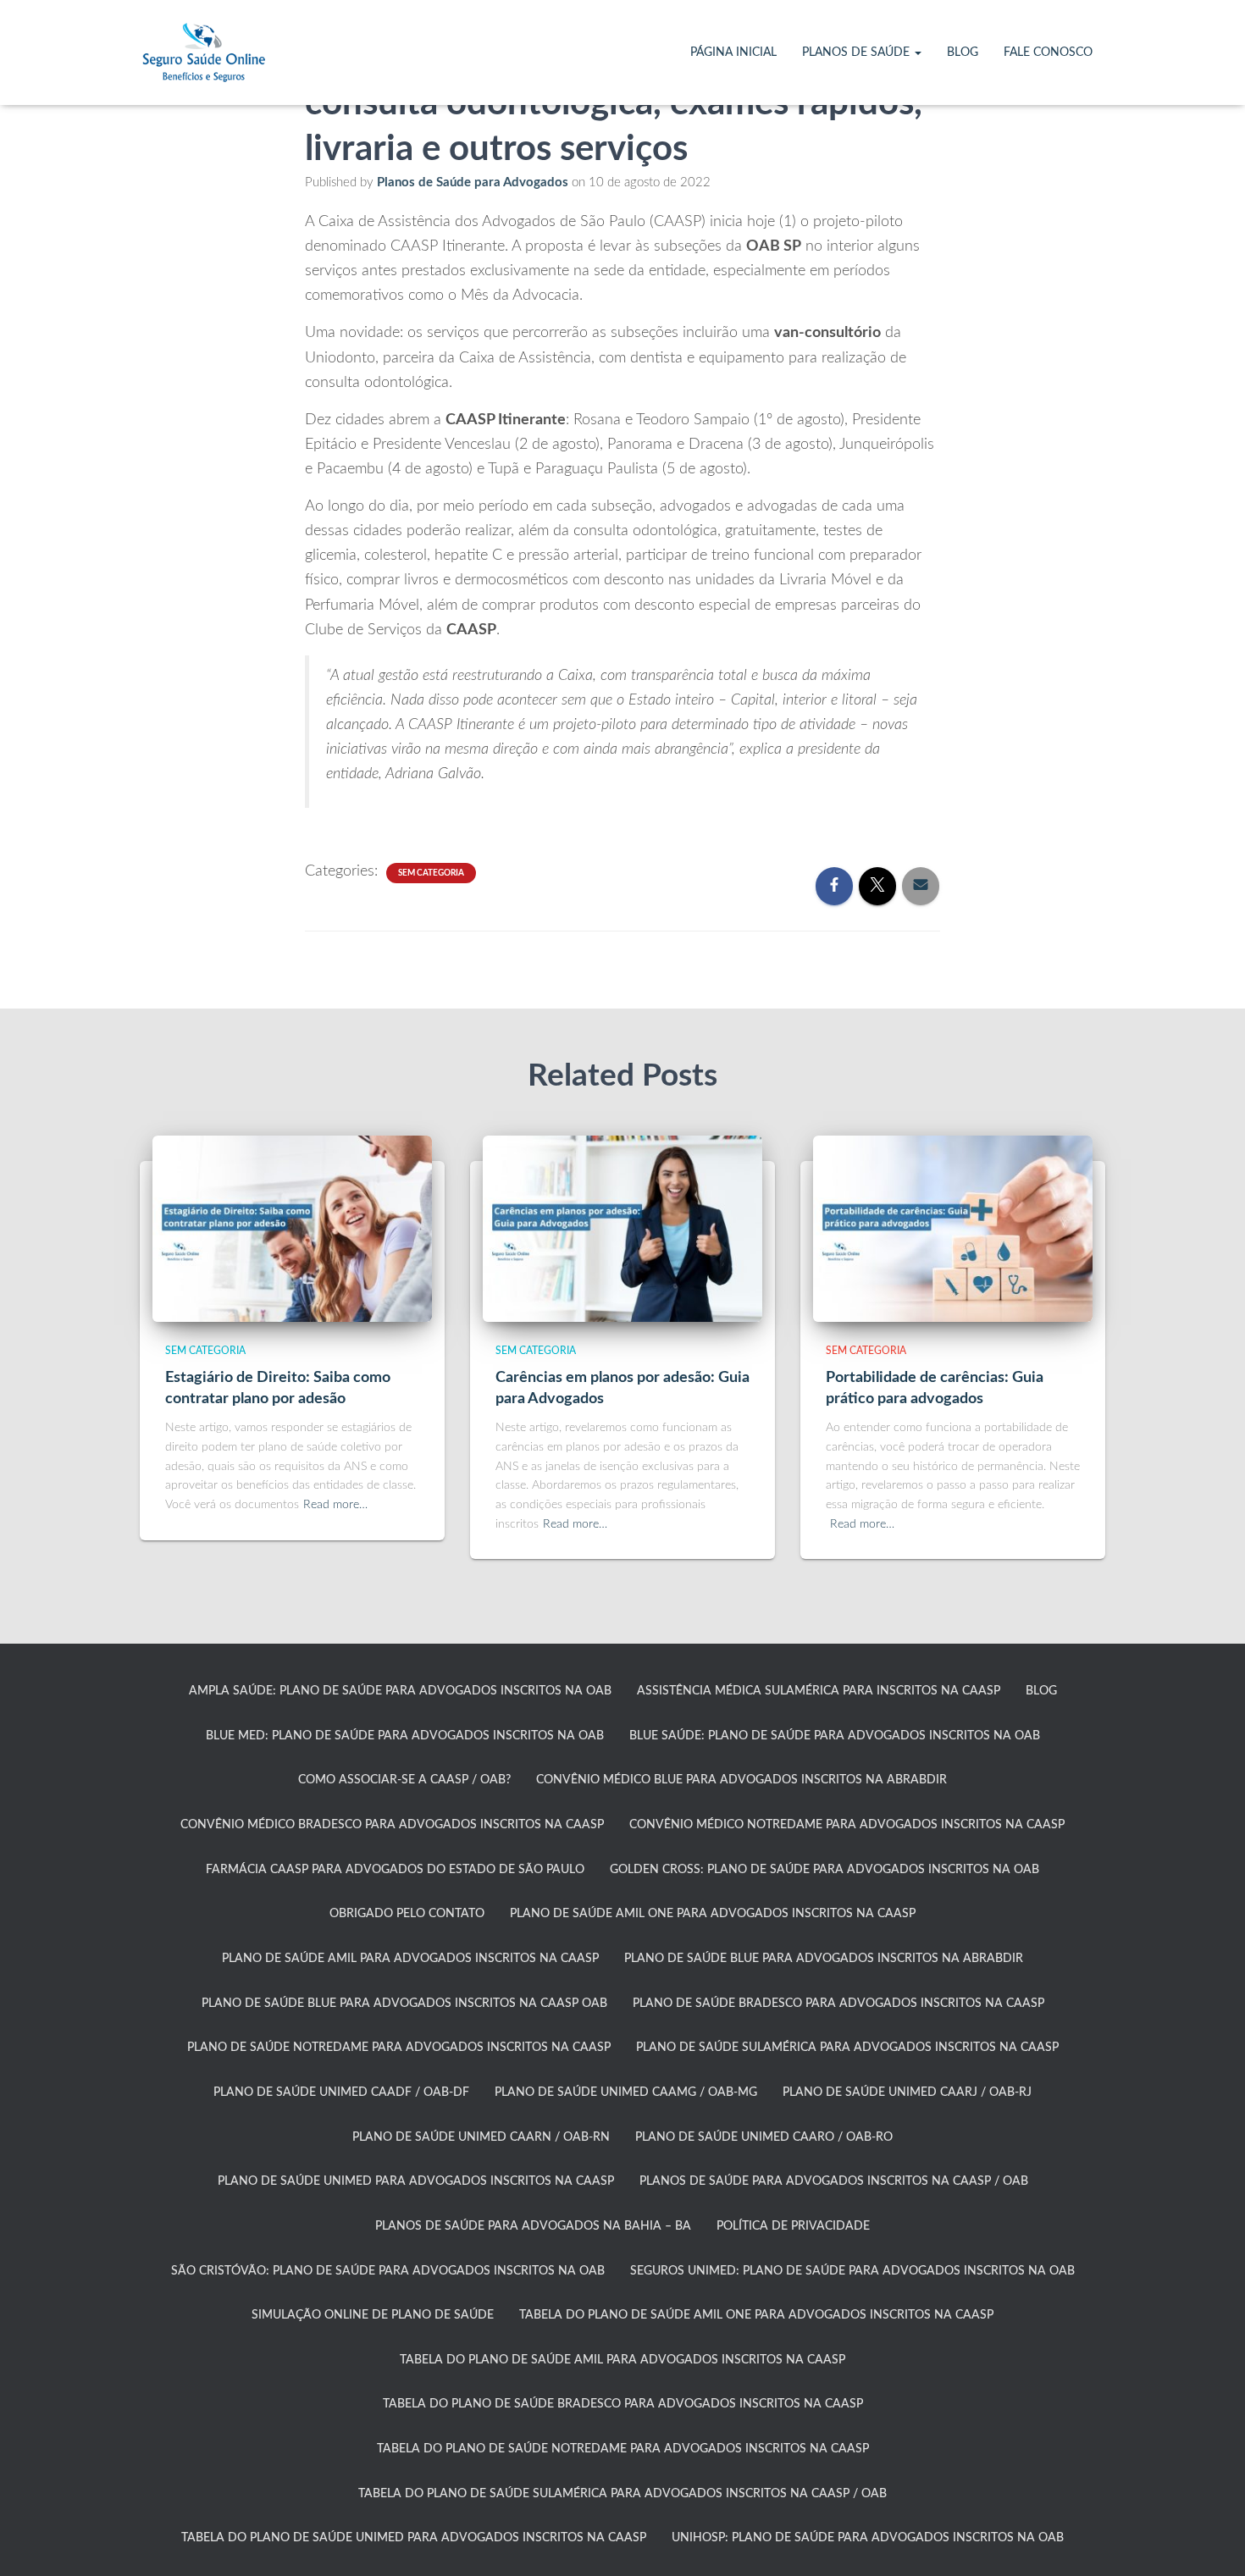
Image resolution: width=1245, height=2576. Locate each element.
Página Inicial (733, 53)
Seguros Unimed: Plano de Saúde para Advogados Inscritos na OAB (852, 2271)
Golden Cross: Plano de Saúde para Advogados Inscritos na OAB (824, 1870)
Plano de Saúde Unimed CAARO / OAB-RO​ (764, 2137)
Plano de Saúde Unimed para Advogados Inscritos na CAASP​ (416, 2181)
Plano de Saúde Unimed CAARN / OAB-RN (481, 2137)
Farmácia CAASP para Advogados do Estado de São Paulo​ (395, 1870)
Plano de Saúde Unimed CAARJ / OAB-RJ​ (907, 2092)
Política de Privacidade (793, 2226)
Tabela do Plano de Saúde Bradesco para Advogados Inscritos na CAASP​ (623, 2404)
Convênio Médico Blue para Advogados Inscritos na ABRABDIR (741, 1780)
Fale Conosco (1048, 53)
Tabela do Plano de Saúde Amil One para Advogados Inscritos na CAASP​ (756, 2315)
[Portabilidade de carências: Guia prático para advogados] (953, 1228)
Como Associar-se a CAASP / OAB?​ (404, 1780)
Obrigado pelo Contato (407, 1914)
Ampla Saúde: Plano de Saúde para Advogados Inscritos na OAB (400, 1691)
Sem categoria (431, 873)
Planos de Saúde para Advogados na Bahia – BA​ (533, 2226)
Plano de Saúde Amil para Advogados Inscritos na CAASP (410, 1959)
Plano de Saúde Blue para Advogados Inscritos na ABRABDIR (824, 1959)
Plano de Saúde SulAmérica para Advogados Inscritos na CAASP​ (847, 2048)
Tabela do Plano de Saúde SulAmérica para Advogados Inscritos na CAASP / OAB (622, 2494)
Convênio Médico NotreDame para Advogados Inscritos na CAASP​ (847, 1825)
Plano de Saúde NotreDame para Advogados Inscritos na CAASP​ (399, 2048)
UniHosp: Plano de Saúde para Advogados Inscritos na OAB (868, 2538)
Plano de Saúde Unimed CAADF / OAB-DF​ (341, 2092)
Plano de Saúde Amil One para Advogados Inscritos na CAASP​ (713, 1914)
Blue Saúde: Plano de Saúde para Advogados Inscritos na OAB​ (835, 1736)
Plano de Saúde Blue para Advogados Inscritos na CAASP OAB (404, 2004)
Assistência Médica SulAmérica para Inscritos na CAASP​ (819, 1691)
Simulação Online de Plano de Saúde (373, 2315)
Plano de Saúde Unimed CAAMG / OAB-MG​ (626, 2092)
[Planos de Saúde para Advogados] (203, 53)
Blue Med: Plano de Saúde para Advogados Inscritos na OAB (405, 1736)
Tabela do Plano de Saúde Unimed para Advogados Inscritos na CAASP (414, 2538)
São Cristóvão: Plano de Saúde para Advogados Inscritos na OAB (388, 2271)
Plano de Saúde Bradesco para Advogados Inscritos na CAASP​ (838, 2004)
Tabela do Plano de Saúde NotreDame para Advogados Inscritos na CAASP (623, 2449)
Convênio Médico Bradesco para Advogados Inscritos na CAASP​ (392, 1825)
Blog (963, 53)
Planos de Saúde (858, 53)
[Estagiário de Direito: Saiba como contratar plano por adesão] (292, 1228)
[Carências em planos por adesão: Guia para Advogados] (622, 1228)
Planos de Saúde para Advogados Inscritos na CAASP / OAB (834, 2181)
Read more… (335, 1505)
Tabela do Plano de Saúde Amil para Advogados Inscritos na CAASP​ (622, 2360)
